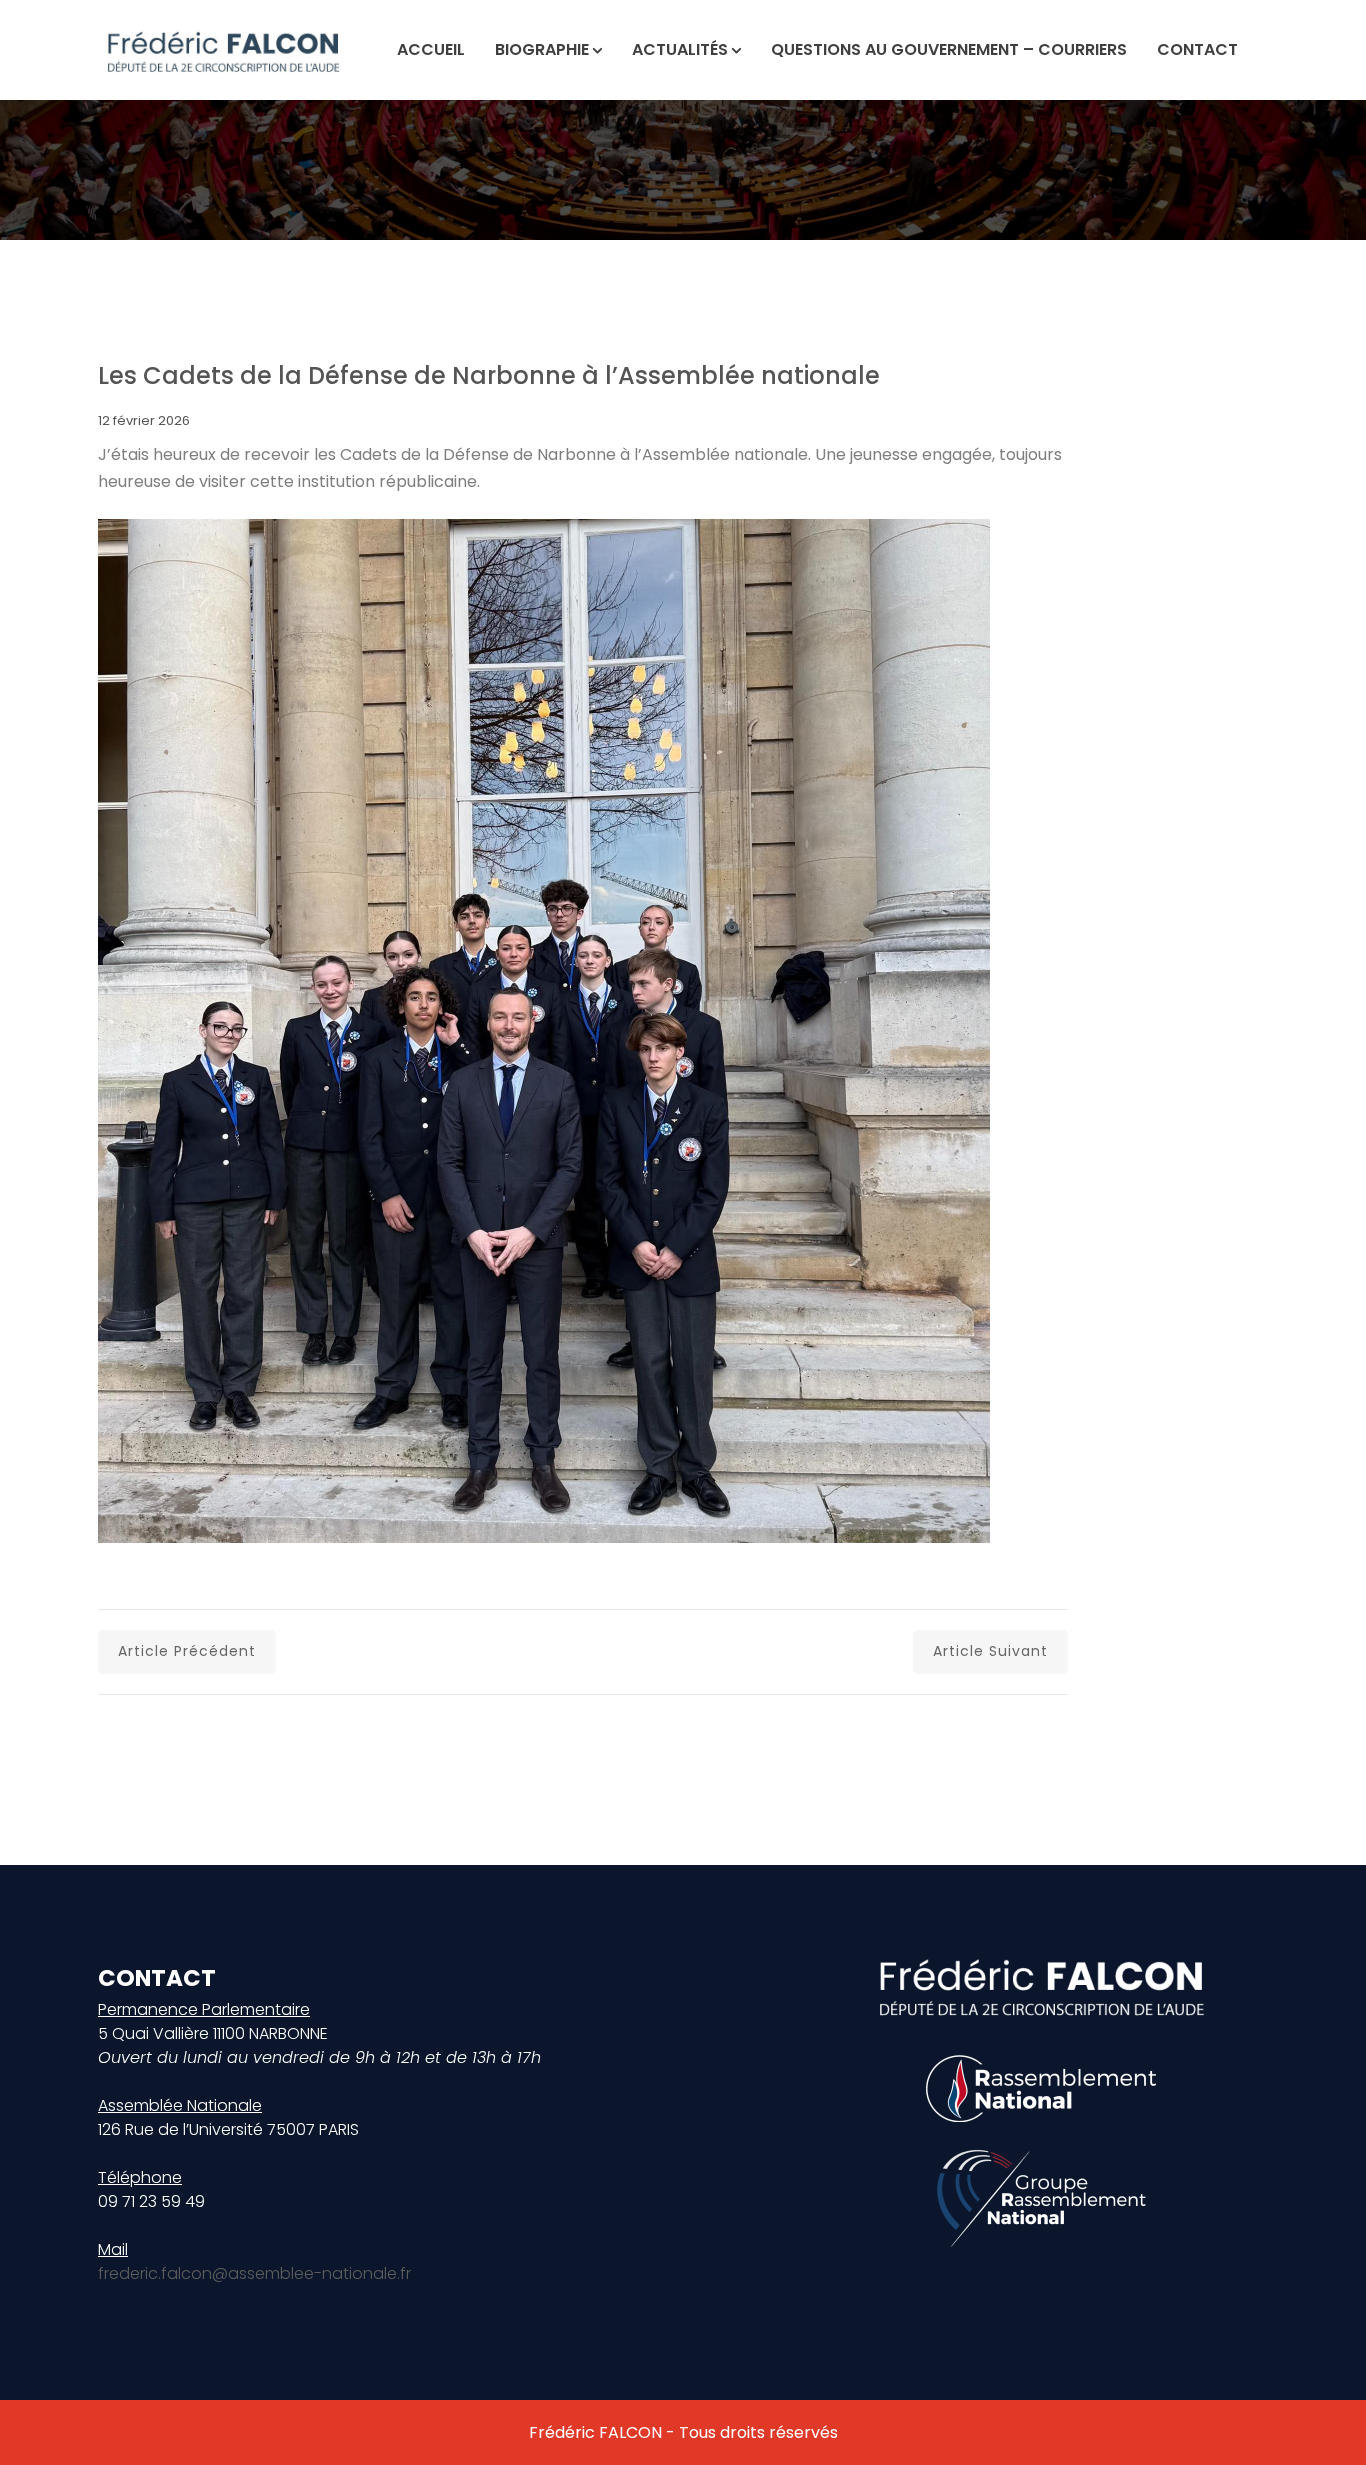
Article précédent (187, 1651)
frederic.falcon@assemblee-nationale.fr (254, 2273)
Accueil (431, 49)
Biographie (542, 49)
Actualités (680, 49)
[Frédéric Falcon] (223, 50)
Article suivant (990, 1651)
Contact (1197, 49)
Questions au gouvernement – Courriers (949, 49)
